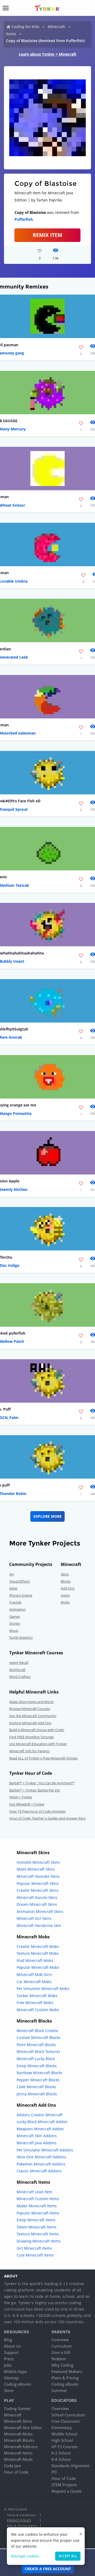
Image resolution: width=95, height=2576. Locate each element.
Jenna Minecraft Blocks (37, 2094)
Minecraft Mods (18, 2459)
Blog (8, 2340)
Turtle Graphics (21, 1637)
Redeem (59, 2359)
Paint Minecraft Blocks (36, 2045)
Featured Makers (67, 2371)
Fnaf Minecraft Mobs (35, 1960)
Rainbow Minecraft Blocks (39, 2073)
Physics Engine (21, 1595)
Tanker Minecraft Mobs (37, 1996)
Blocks (66, 1581)
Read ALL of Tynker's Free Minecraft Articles (43, 1758)
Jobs (8, 2365)
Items (11, 34)
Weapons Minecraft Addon (40, 2129)
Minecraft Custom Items (38, 2199)
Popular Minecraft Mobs (38, 1967)
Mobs (65, 1602)
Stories (15, 1623)
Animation (17, 1609)
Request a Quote (66, 2491)
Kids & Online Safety (22, 2526)
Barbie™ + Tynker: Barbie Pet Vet (35, 1790)
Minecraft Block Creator (37, 2031)
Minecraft (56, 27)
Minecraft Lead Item (34, 2192)
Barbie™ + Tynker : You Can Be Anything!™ (42, 1783)
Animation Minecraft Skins (40, 1911)
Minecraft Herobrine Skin (39, 1926)
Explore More (48, 1516)
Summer (59, 2390)
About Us (12, 2346)
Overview (60, 2340)
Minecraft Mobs (18, 2434)
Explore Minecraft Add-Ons (30, 1723)
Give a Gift (61, 2352)
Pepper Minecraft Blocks (38, 2080)
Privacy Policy (19, 2520)
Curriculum (62, 2346)
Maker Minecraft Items (37, 2206)
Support (11, 2352)
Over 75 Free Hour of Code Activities (37, 1811)
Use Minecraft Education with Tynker (38, 1744)
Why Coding (62, 2365)
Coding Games (17, 2408)
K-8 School (61, 2459)
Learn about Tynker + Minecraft (47, 54)
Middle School (64, 2434)
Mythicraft (17, 1670)
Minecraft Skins (18, 2421)
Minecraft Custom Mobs (38, 2010)
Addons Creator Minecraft (40, 2115)
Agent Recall (19, 1663)
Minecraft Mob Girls (34, 1974)
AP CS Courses (65, 2447)
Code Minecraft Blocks (36, 2087)
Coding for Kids (25, 27)
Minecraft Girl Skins (34, 1918)
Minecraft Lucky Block (36, 2059)
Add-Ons (68, 1588)
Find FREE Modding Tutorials (32, 1737)
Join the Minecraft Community (33, 1716)
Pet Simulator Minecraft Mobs (43, 1989)
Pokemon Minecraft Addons (41, 2164)
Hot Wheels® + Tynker (27, 1804)
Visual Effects (20, 1581)
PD (54, 2472)
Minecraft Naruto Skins (37, 1897)
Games (15, 1616)
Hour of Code (16, 2472)
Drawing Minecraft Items (39, 2241)
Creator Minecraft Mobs (38, 1946)
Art (12, 1574)
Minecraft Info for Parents (29, 1751)
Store (9, 2390)
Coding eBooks (18, 2384)
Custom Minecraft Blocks (39, 2037)
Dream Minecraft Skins (37, 1904)
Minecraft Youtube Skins (38, 1876)
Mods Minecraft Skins (36, 1869)
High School (62, 2440)
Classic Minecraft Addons (39, 2171)
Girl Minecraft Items (34, 2248)
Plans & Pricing (65, 2378)
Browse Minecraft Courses (30, 1709)
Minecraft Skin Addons (37, 2136)
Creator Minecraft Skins (37, 1890)
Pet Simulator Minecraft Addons (45, 2150)
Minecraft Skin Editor (23, 2428)
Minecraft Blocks (19, 2440)
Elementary (62, 2428)
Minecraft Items (18, 2453)
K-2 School (61, 2453)
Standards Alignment (70, 2466)
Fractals (15, 1602)
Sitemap (11, 2378)
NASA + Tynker (21, 1797)
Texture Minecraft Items (38, 2234)
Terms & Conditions (21, 2515)
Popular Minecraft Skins (38, 1883)
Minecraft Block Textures (38, 2052)
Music (14, 1631)
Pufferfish (24, 219)
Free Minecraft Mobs (35, 2003)
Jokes (13, 1588)
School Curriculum (68, 2415)
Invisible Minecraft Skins (38, 1862)
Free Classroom (66, 2421)
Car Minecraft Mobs (34, 1982)
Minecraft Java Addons (37, 2143)
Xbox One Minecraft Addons (41, 2157)
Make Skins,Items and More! (31, 1702)
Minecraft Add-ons (21, 2447)
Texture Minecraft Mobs (38, 1953)
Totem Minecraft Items (37, 2227)
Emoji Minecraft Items (36, 2220)
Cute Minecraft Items (35, 2255)
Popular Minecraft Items (38, 2213)
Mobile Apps (15, 2371)
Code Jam (13, 2466)
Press (9, 2359)
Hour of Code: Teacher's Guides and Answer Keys (47, 1818)
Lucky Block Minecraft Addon (42, 2122)
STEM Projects (64, 2485)
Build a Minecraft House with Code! (37, 1730)
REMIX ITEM (47, 235)
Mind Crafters (20, 1677)
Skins (65, 1574)
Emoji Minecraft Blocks (37, 2066)
